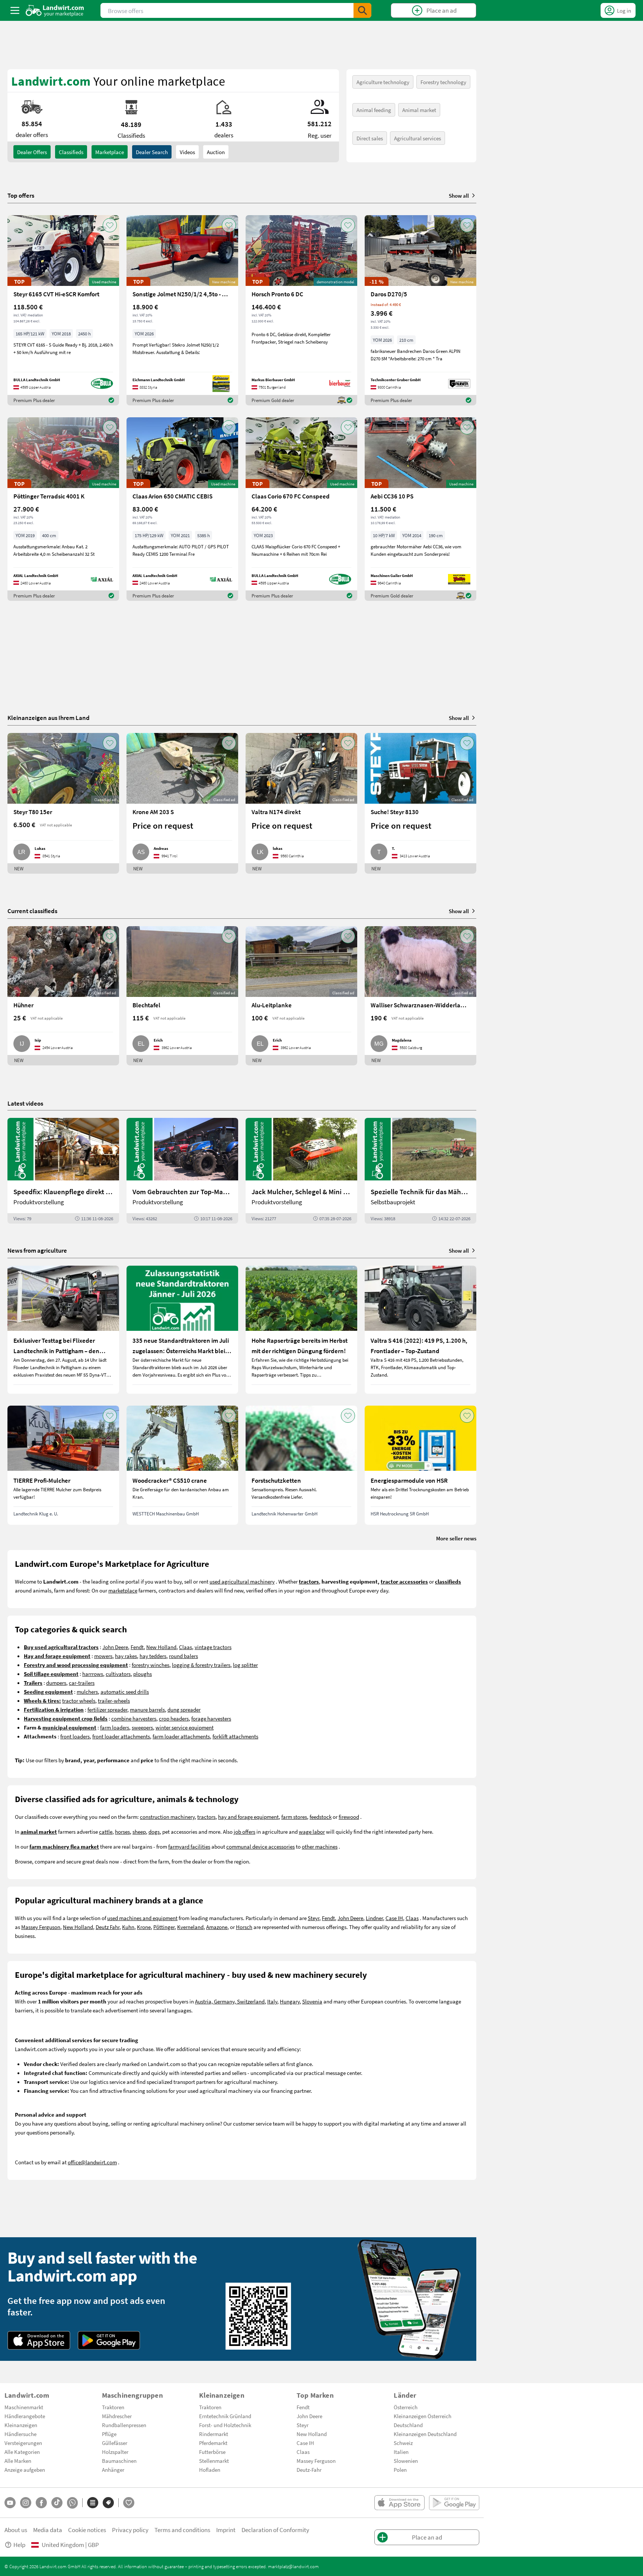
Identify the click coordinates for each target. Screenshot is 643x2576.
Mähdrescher (117, 2416)
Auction (216, 152)
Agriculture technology (383, 82)
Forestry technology (443, 82)
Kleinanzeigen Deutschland (425, 2434)
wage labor (312, 1831)
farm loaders (115, 1727)
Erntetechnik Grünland (225, 2416)
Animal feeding (374, 110)
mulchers (87, 1692)
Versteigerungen (23, 2443)
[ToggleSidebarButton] (15, 10)
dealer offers (32, 152)
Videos (187, 152)
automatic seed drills (125, 1692)
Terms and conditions (182, 2530)
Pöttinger (164, 1927)
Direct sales (370, 138)
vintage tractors (213, 1647)
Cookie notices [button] (87, 2530)
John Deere (115, 1647)
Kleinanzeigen (21, 2425)
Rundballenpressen (124, 2425)
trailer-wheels (114, 1700)
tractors (206, 1817)
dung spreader (184, 1709)
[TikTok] (57, 2503)
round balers (183, 1656)
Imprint (226, 2530)
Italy (272, 2001)
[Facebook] (41, 2503)
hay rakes (126, 1656)
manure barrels (147, 1709)
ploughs (143, 1674)
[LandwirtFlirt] (129, 2503)
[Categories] (93, 2503)
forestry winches (151, 1665)
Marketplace (110, 152)
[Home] (55, 10)
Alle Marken (18, 2461)
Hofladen (210, 2470)
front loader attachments (121, 1736)
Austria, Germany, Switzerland (230, 2001)
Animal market (419, 110)
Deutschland (408, 2425)
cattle (106, 1831)
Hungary (290, 2001)
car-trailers (82, 1683)
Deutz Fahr (108, 1927)
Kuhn (128, 1927)
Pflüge (109, 2434)
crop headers (174, 1718)
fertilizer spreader (107, 1709)
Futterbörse (212, 2452)
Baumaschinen (119, 2461)
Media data (48, 2530)
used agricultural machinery (242, 1581)
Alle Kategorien (22, 2452)
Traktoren (113, 2407)
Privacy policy (130, 2530)
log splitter (245, 1665)
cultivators (118, 1674)
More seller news (456, 1538)
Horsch (244, 1927)
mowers (103, 1656)
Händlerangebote (25, 2416)
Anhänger (113, 2470)
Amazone (217, 1927)
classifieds (71, 152)
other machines (320, 1846)
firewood (349, 1817)
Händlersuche (20, 2434)
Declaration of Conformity (275, 2530)
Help (19, 2545)
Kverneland (190, 1927)
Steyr (313, 1918)
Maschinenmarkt (24, 2407)
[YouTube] (10, 2503)
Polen (400, 2470)
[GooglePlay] (109, 2340)
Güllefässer (115, 2443)
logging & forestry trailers (201, 1665)
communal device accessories (260, 1846)
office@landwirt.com (92, 2162)
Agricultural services (418, 138)
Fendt (137, 1647)
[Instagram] (26, 2503)
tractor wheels (79, 1700)
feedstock (321, 1817)
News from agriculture (37, 1250)
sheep (139, 1831)
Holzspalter (115, 2452)
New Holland (161, 1647)
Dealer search (152, 152)
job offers (244, 1831)
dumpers (56, 1683)
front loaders (75, 1736)
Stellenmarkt (214, 2461)
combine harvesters (134, 1718)
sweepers (142, 1727)
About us (16, 2530)
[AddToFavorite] (110, 225)
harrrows (93, 1674)
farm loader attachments (181, 1736)
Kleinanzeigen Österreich (423, 2416)
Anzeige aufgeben (25, 2470)
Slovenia (312, 2001)
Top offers (21, 195)
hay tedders (153, 1656)
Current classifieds (32, 911)
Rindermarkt (214, 2434)
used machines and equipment (142, 1918)
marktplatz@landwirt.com (293, 2566)
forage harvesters (211, 1718)
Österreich (406, 2407)
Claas (185, 1647)
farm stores (294, 1817)
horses (122, 1831)
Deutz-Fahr (309, 2470)
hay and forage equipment (248, 1817)
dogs (154, 1831)
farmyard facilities (189, 1846)
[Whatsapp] (72, 2503)
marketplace (123, 1590)
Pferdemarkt (213, 2443)
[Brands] (108, 2503)
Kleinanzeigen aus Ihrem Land (49, 718)
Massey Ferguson (41, 1927)
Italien (401, 2452)
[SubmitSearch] (362, 10)
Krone (144, 1927)
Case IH (394, 1918)
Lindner (374, 1918)
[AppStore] (39, 2340)
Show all (459, 195)
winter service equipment (185, 1727)
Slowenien (406, 2461)
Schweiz (403, 2443)
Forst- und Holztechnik (225, 2425)
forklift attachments (235, 1736)
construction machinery (167, 1817)
